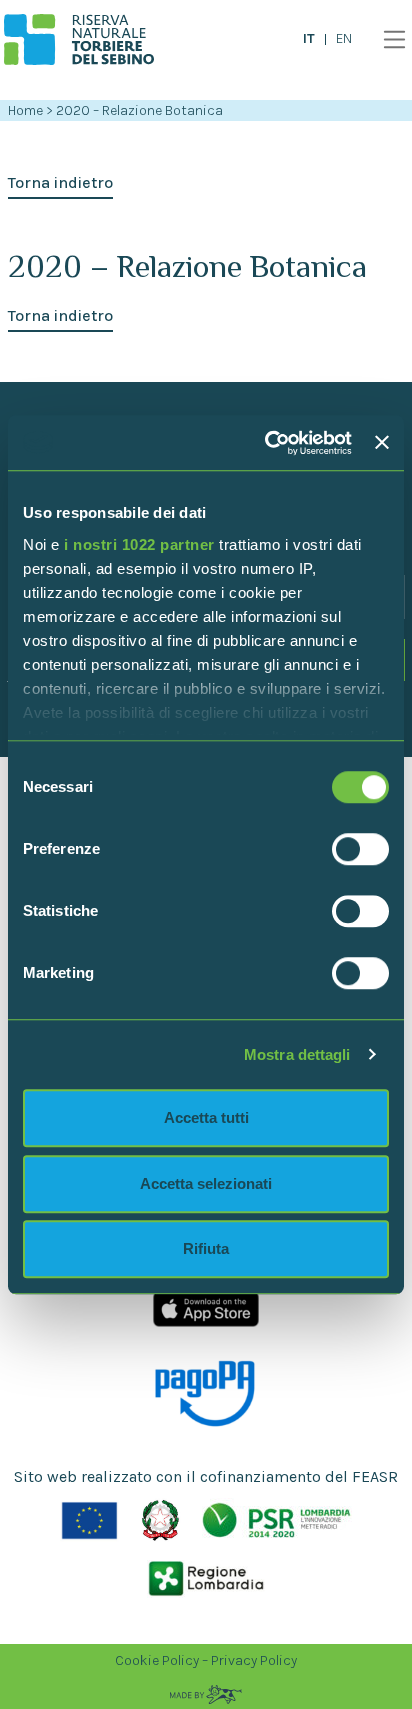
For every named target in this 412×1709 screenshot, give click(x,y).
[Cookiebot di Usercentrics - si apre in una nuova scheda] (267, 443)
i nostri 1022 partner (139, 544)
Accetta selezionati (206, 1183)
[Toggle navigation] (389, 39)
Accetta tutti (206, 1117)
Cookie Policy (157, 1660)
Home (25, 110)
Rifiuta (206, 1248)
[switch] (360, 849)
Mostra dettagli (297, 1054)
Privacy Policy (254, 1660)
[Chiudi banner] (382, 443)
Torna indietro (60, 182)
